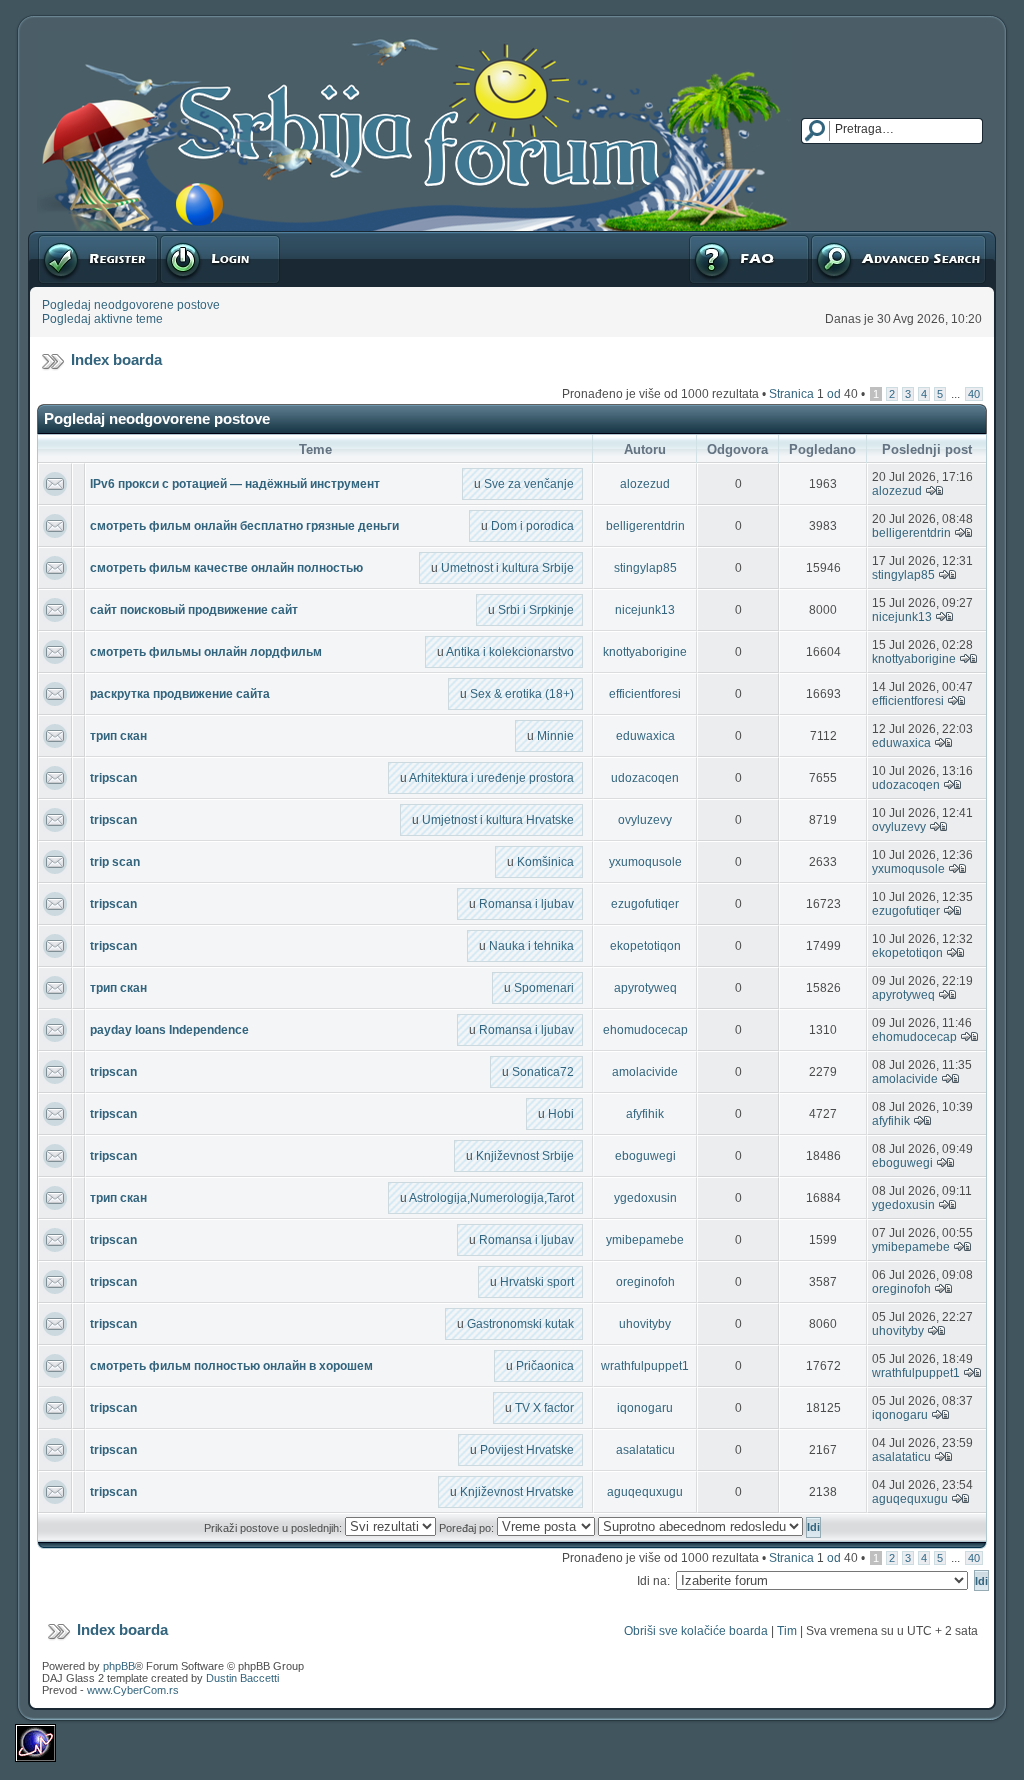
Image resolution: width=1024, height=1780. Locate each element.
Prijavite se (189, 238)
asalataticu (645, 1450)
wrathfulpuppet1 (645, 1366)
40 (974, 394)
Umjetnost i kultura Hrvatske (498, 820)
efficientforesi (645, 694)
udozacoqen (645, 778)
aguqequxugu (645, 1492)
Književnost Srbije (525, 1156)
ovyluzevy (645, 820)
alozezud (645, 484)
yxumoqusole (645, 862)
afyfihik (645, 1114)
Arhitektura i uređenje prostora (491, 778)
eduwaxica (645, 736)
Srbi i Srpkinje (536, 610)
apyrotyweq (645, 988)
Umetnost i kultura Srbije (507, 568)
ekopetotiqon (645, 946)
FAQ (699, 238)
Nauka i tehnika (531, 946)
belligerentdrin (645, 526)
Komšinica (545, 862)
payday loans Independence (169, 1030)
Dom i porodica (532, 526)
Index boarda (116, 359)
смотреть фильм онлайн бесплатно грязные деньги (244, 526)
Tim (787, 1631)
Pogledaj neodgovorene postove (131, 305)
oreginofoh (645, 1282)
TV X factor (544, 1408)
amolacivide (645, 1072)
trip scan (115, 862)
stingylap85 (645, 568)
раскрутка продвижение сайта (180, 694)
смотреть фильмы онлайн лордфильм (206, 652)
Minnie (555, 736)
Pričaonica (545, 1366)
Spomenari (544, 988)
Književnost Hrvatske (517, 1492)
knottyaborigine (645, 652)
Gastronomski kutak (520, 1324)
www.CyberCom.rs (133, 1690)
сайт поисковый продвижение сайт (194, 610)
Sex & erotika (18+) (522, 694)
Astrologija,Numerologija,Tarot (491, 1198)
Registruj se (69, 238)
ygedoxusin (645, 1198)
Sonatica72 (543, 1072)
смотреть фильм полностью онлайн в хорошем (231, 1366)
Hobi (561, 1114)
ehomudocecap (645, 1030)
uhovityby (645, 1324)
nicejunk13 (645, 610)
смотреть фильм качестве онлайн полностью (226, 568)
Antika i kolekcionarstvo (510, 652)
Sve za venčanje (529, 484)
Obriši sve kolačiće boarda (696, 1631)
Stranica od (813, 394)
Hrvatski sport (537, 1282)
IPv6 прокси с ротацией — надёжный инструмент (235, 484)
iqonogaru (645, 1408)
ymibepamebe (645, 1240)
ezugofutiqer (645, 904)
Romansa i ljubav (526, 904)
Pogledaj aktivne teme (102, 319)
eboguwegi (645, 1156)
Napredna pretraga (862, 238)
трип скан (118, 736)
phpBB (119, 1666)
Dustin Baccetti (242, 1678)
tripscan (113, 778)
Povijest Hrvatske (527, 1450)
